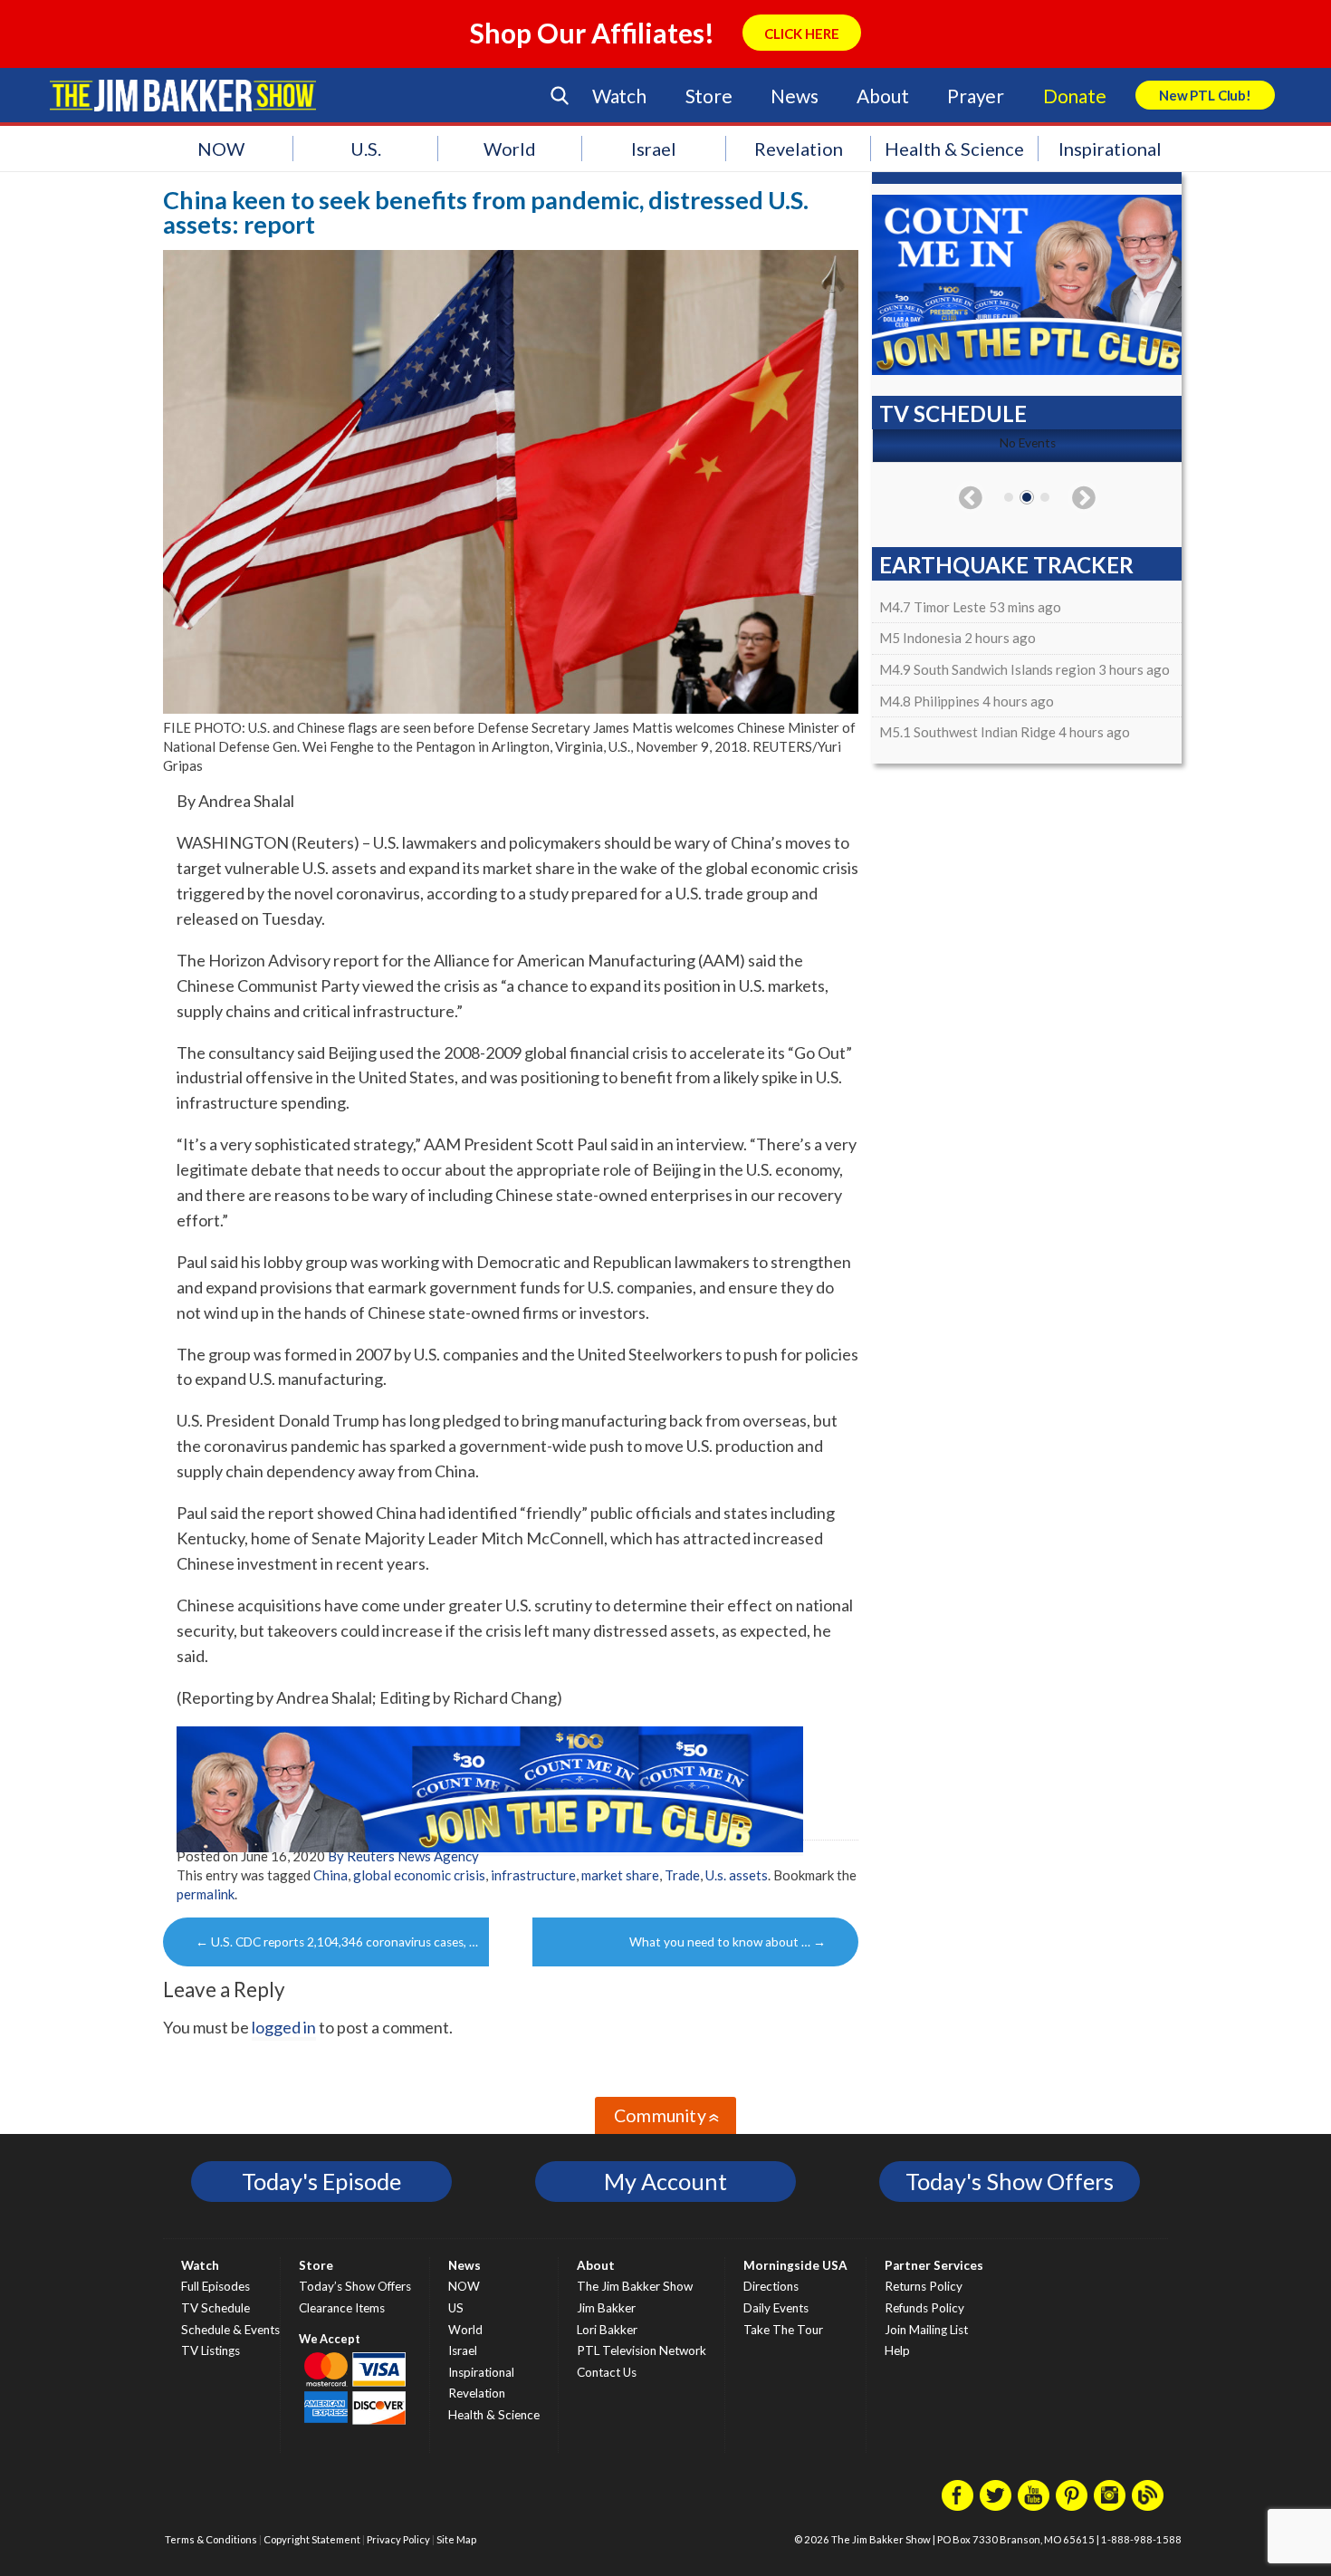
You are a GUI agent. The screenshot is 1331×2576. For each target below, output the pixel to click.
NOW (221, 149)
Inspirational (1110, 149)
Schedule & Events (230, 2330)
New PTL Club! (1205, 95)
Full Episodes (215, 2286)
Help (897, 2350)
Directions (771, 2286)
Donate (1075, 96)
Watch (619, 96)
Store (709, 96)
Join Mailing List (926, 2330)
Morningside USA (795, 2265)
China (330, 1875)
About (882, 96)
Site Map (456, 2539)
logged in (284, 2027)
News (794, 96)
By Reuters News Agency (403, 1856)
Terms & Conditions (211, 2539)
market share (620, 1875)
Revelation (799, 149)
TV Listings (211, 2350)
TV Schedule (215, 2308)
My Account (665, 2181)
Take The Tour (783, 2330)
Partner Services (934, 2265)
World (510, 149)
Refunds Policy (924, 2308)
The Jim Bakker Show (635, 2286)
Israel (654, 149)
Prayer (976, 96)
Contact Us (607, 2372)
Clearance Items (342, 2308)
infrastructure (533, 1875)
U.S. (366, 149)
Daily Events (776, 2308)
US (456, 2308)
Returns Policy (924, 2286)
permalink (206, 1894)
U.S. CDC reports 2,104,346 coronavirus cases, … (337, 1942)
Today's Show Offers (1010, 2181)
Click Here (802, 34)
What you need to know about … (728, 1942)
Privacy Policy (398, 2539)
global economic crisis (419, 1875)
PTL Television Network (642, 2350)
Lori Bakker (607, 2330)
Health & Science (954, 149)
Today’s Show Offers (355, 2286)
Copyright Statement (312, 2539)
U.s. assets (737, 1875)
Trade (682, 1875)
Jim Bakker (183, 95)
